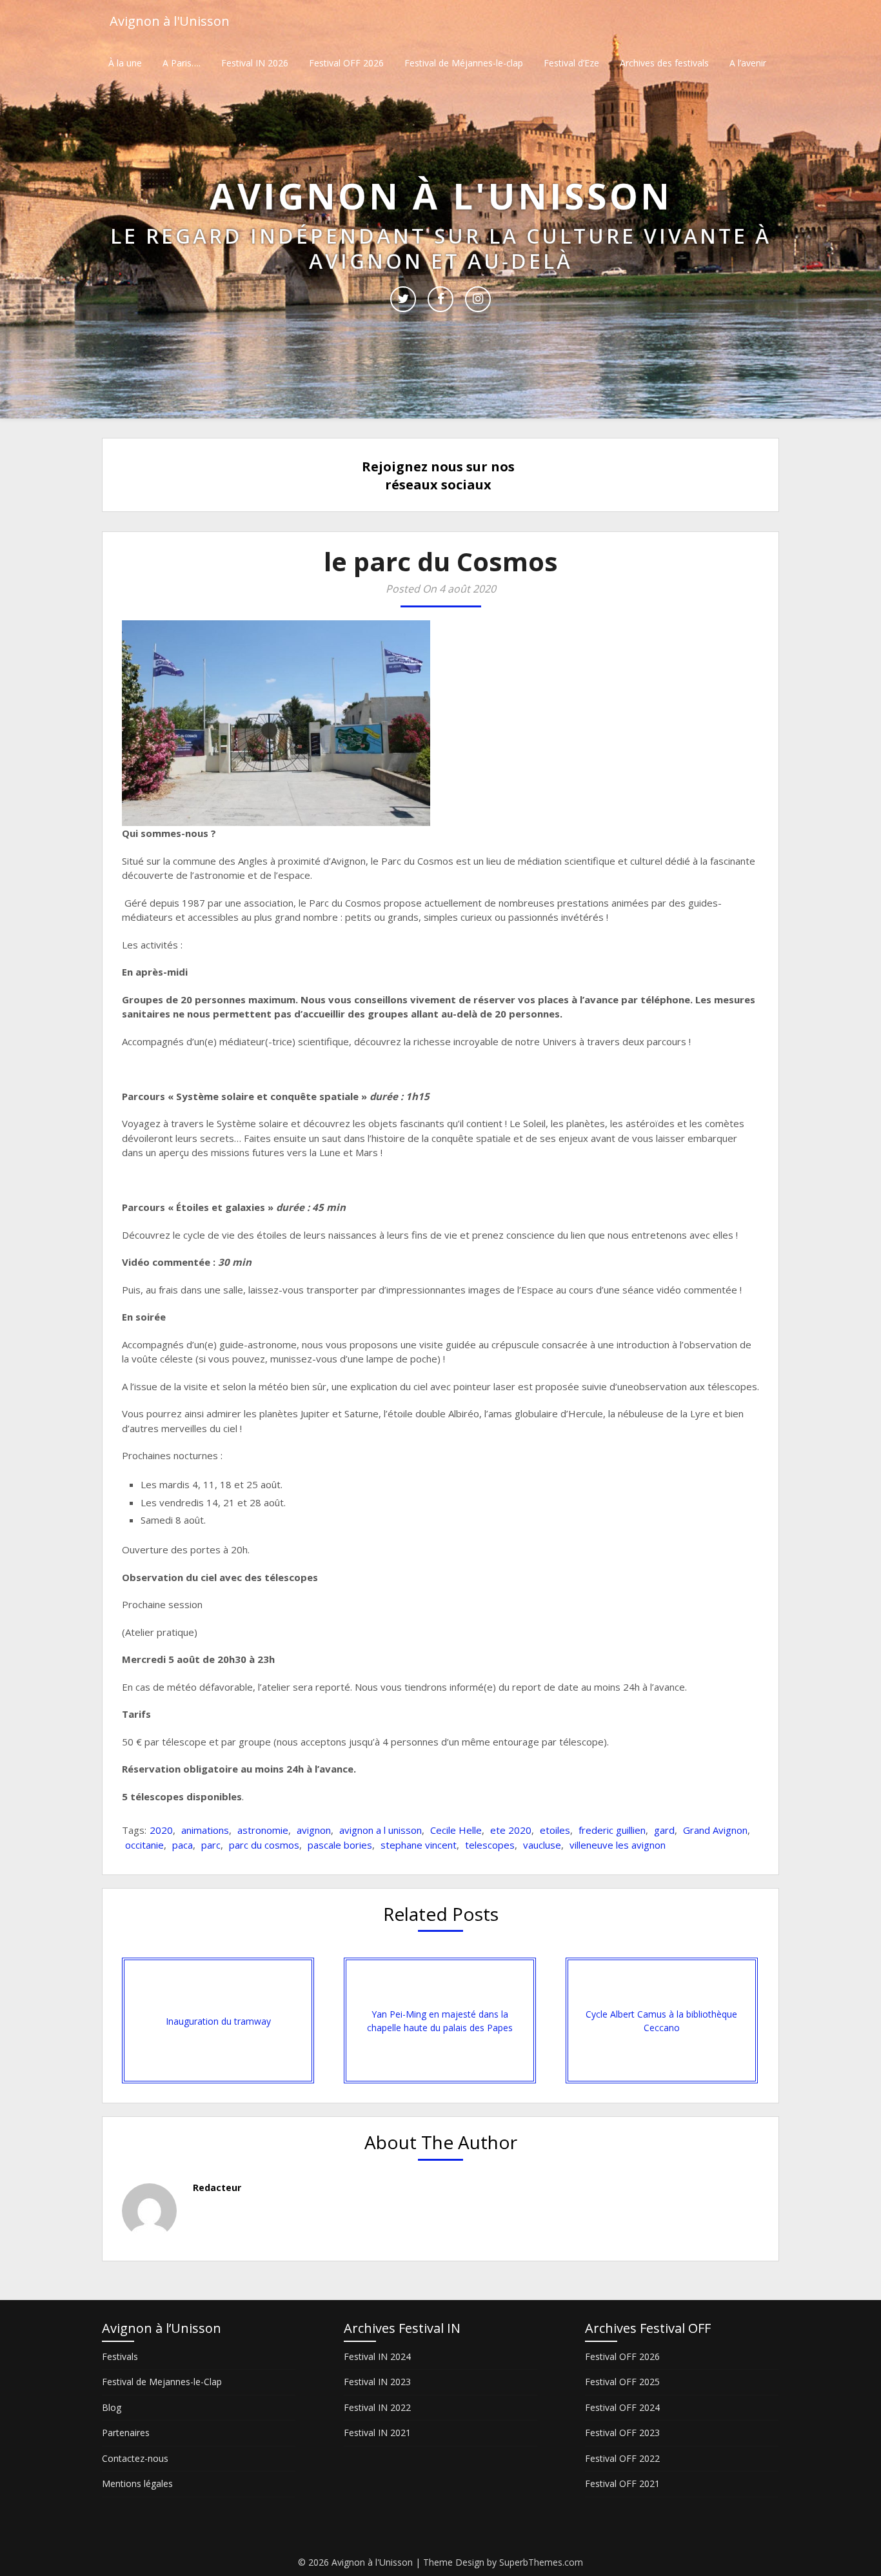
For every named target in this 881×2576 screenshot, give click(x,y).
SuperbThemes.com (541, 2562)
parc (211, 1845)
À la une (125, 63)
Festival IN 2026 (255, 63)
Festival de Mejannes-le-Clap (162, 2382)
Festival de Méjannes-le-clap (464, 63)
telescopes (490, 1845)
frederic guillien (612, 1830)
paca (183, 1845)
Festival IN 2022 (377, 2407)
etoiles (555, 1830)
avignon (314, 1830)
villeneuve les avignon (618, 1845)
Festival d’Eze (571, 63)
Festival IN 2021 (377, 2433)
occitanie (144, 1845)
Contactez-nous (135, 2458)
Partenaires (126, 2433)
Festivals (120, 2356)
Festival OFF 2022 (622, 2458)
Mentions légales (137, 2483)
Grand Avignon (715, 1830)
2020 (161, 1830)
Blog (112, 2407)
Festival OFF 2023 (622, 2433)
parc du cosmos (264, 1845)
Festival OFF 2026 (346, 63)
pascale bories (340, 1845)
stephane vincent (419, 1845)
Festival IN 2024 (377, 2356)
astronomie (263, 1830)
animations (205, 1830)
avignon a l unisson (381, 1830)
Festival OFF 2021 (622, 2483)
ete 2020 (511, 1830)
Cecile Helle (456, 1830)
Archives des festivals (664, 63)
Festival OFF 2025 (622, 2382)
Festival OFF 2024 (622, 2407)
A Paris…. (182, 63)
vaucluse (542, 1845)
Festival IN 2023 (377, 2382)
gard (664, 1830)
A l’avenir (748, 63)
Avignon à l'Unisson (170, 21)
